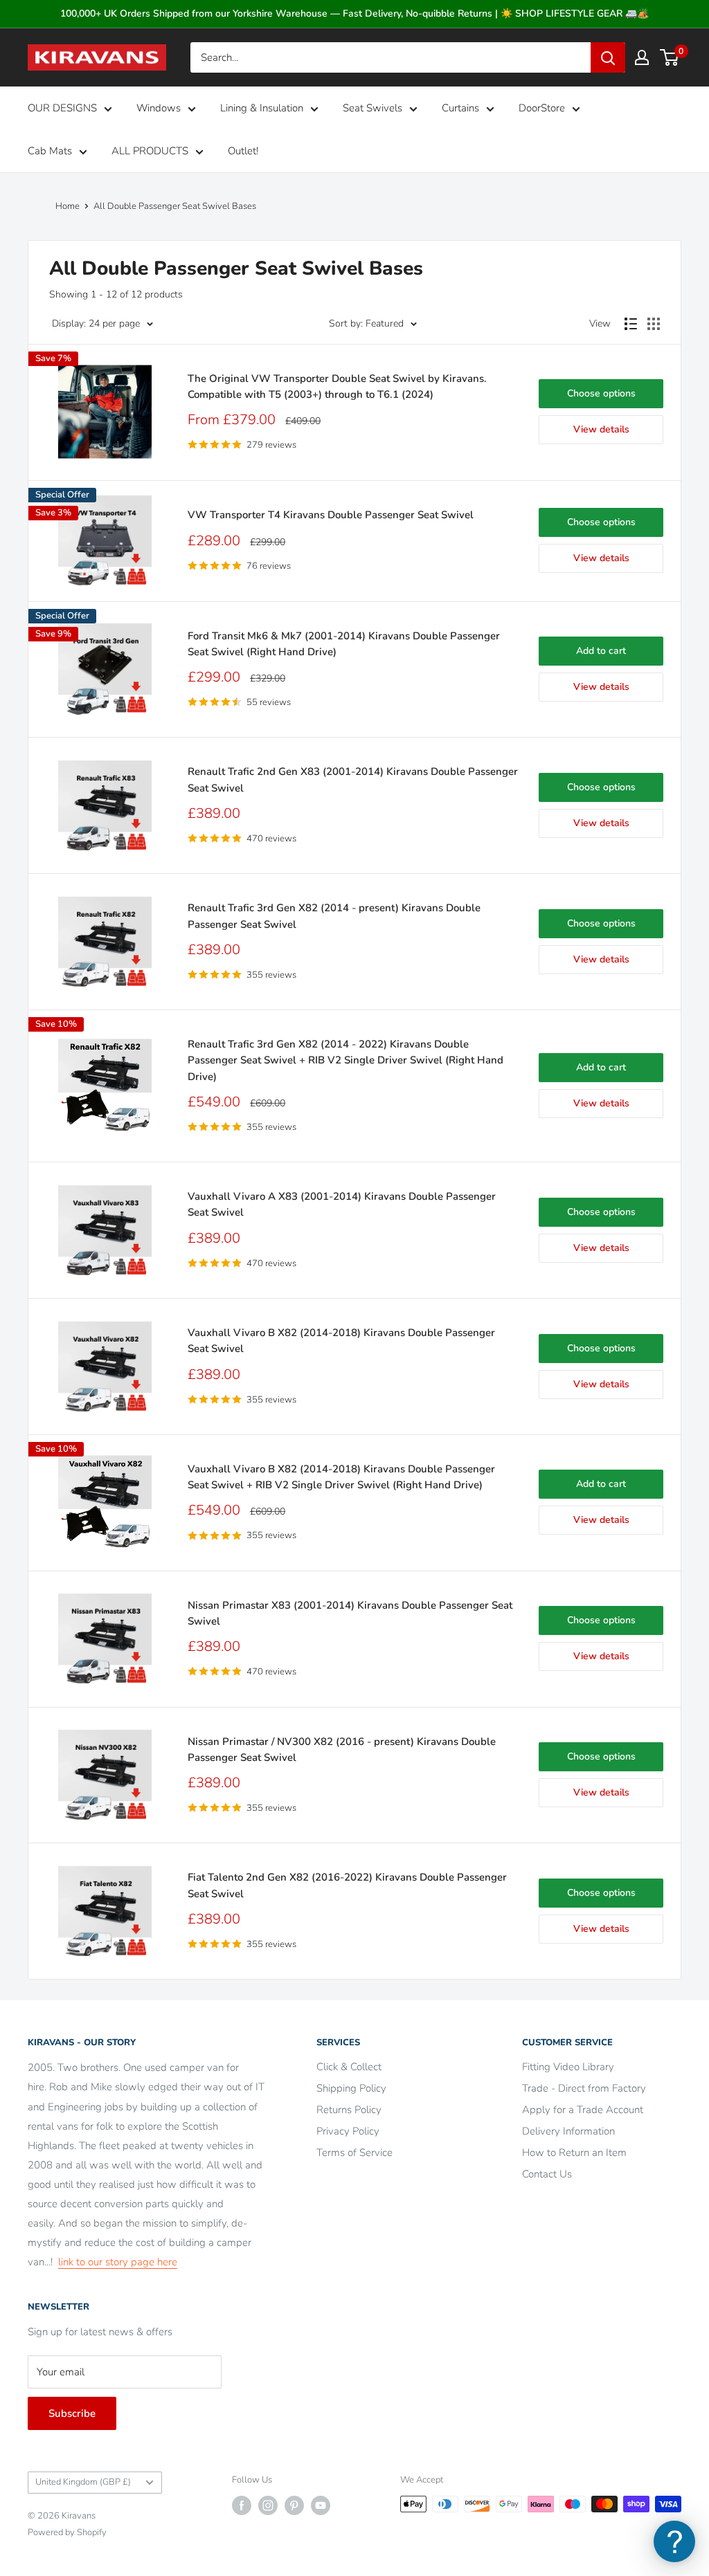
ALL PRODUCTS (150, 151)
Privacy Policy (348, 2131)
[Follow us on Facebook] (242, 2505)
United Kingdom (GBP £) (83, 2482)
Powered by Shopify (67, 2532)
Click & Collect (349, 2067)
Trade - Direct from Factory (584, 2088)
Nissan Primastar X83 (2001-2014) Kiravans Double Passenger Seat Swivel (350, 1613)
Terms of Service (354, 2153)
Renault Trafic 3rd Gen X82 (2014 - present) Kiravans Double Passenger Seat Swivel (334, 916)
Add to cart (601, 651)
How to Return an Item (574, 2153)
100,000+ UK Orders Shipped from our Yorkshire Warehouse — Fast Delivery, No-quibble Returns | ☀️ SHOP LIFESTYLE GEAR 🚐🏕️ (354, 13)
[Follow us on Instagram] (268, 2505)
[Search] (608, 57)
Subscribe (72, 2413)
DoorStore (542, 108)
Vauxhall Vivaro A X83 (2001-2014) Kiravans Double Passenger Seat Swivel (342, 1204)
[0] (670, 57)
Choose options (601, 393)
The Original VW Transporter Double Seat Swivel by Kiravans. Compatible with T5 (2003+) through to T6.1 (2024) (337, 386)
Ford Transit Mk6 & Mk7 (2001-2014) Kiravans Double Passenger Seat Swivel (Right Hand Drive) (344, 644)
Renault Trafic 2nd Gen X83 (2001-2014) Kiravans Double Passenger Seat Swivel (353, 779)
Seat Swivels (373, 108)
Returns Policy (349, 2110)
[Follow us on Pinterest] (294, 2505)
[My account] (642, 57)
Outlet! (243, 151)
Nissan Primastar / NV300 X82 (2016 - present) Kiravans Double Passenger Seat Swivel (342, 1750)
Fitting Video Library (568, 2067)
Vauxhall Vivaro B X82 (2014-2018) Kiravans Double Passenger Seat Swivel (341, 1341)
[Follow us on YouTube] (321, 2505)
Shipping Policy (351, 2088)
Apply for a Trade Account (583, 2110)
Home (68, 206)
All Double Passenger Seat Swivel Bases (175, 206)
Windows (159, 108)
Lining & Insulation (262, 108)
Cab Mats (50, 151)
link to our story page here (118, 2262)
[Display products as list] (631, 324)
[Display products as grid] (654, 324)
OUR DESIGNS (62, 108)
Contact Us (547, 2174)
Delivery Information (568, 2131)
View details (601, 429)
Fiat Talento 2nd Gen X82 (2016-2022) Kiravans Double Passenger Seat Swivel (347, 1885)
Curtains (460, 108)
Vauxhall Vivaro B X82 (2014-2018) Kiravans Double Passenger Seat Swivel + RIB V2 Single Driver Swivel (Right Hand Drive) (341, 1477)
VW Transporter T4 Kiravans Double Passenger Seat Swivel (331, 515)
